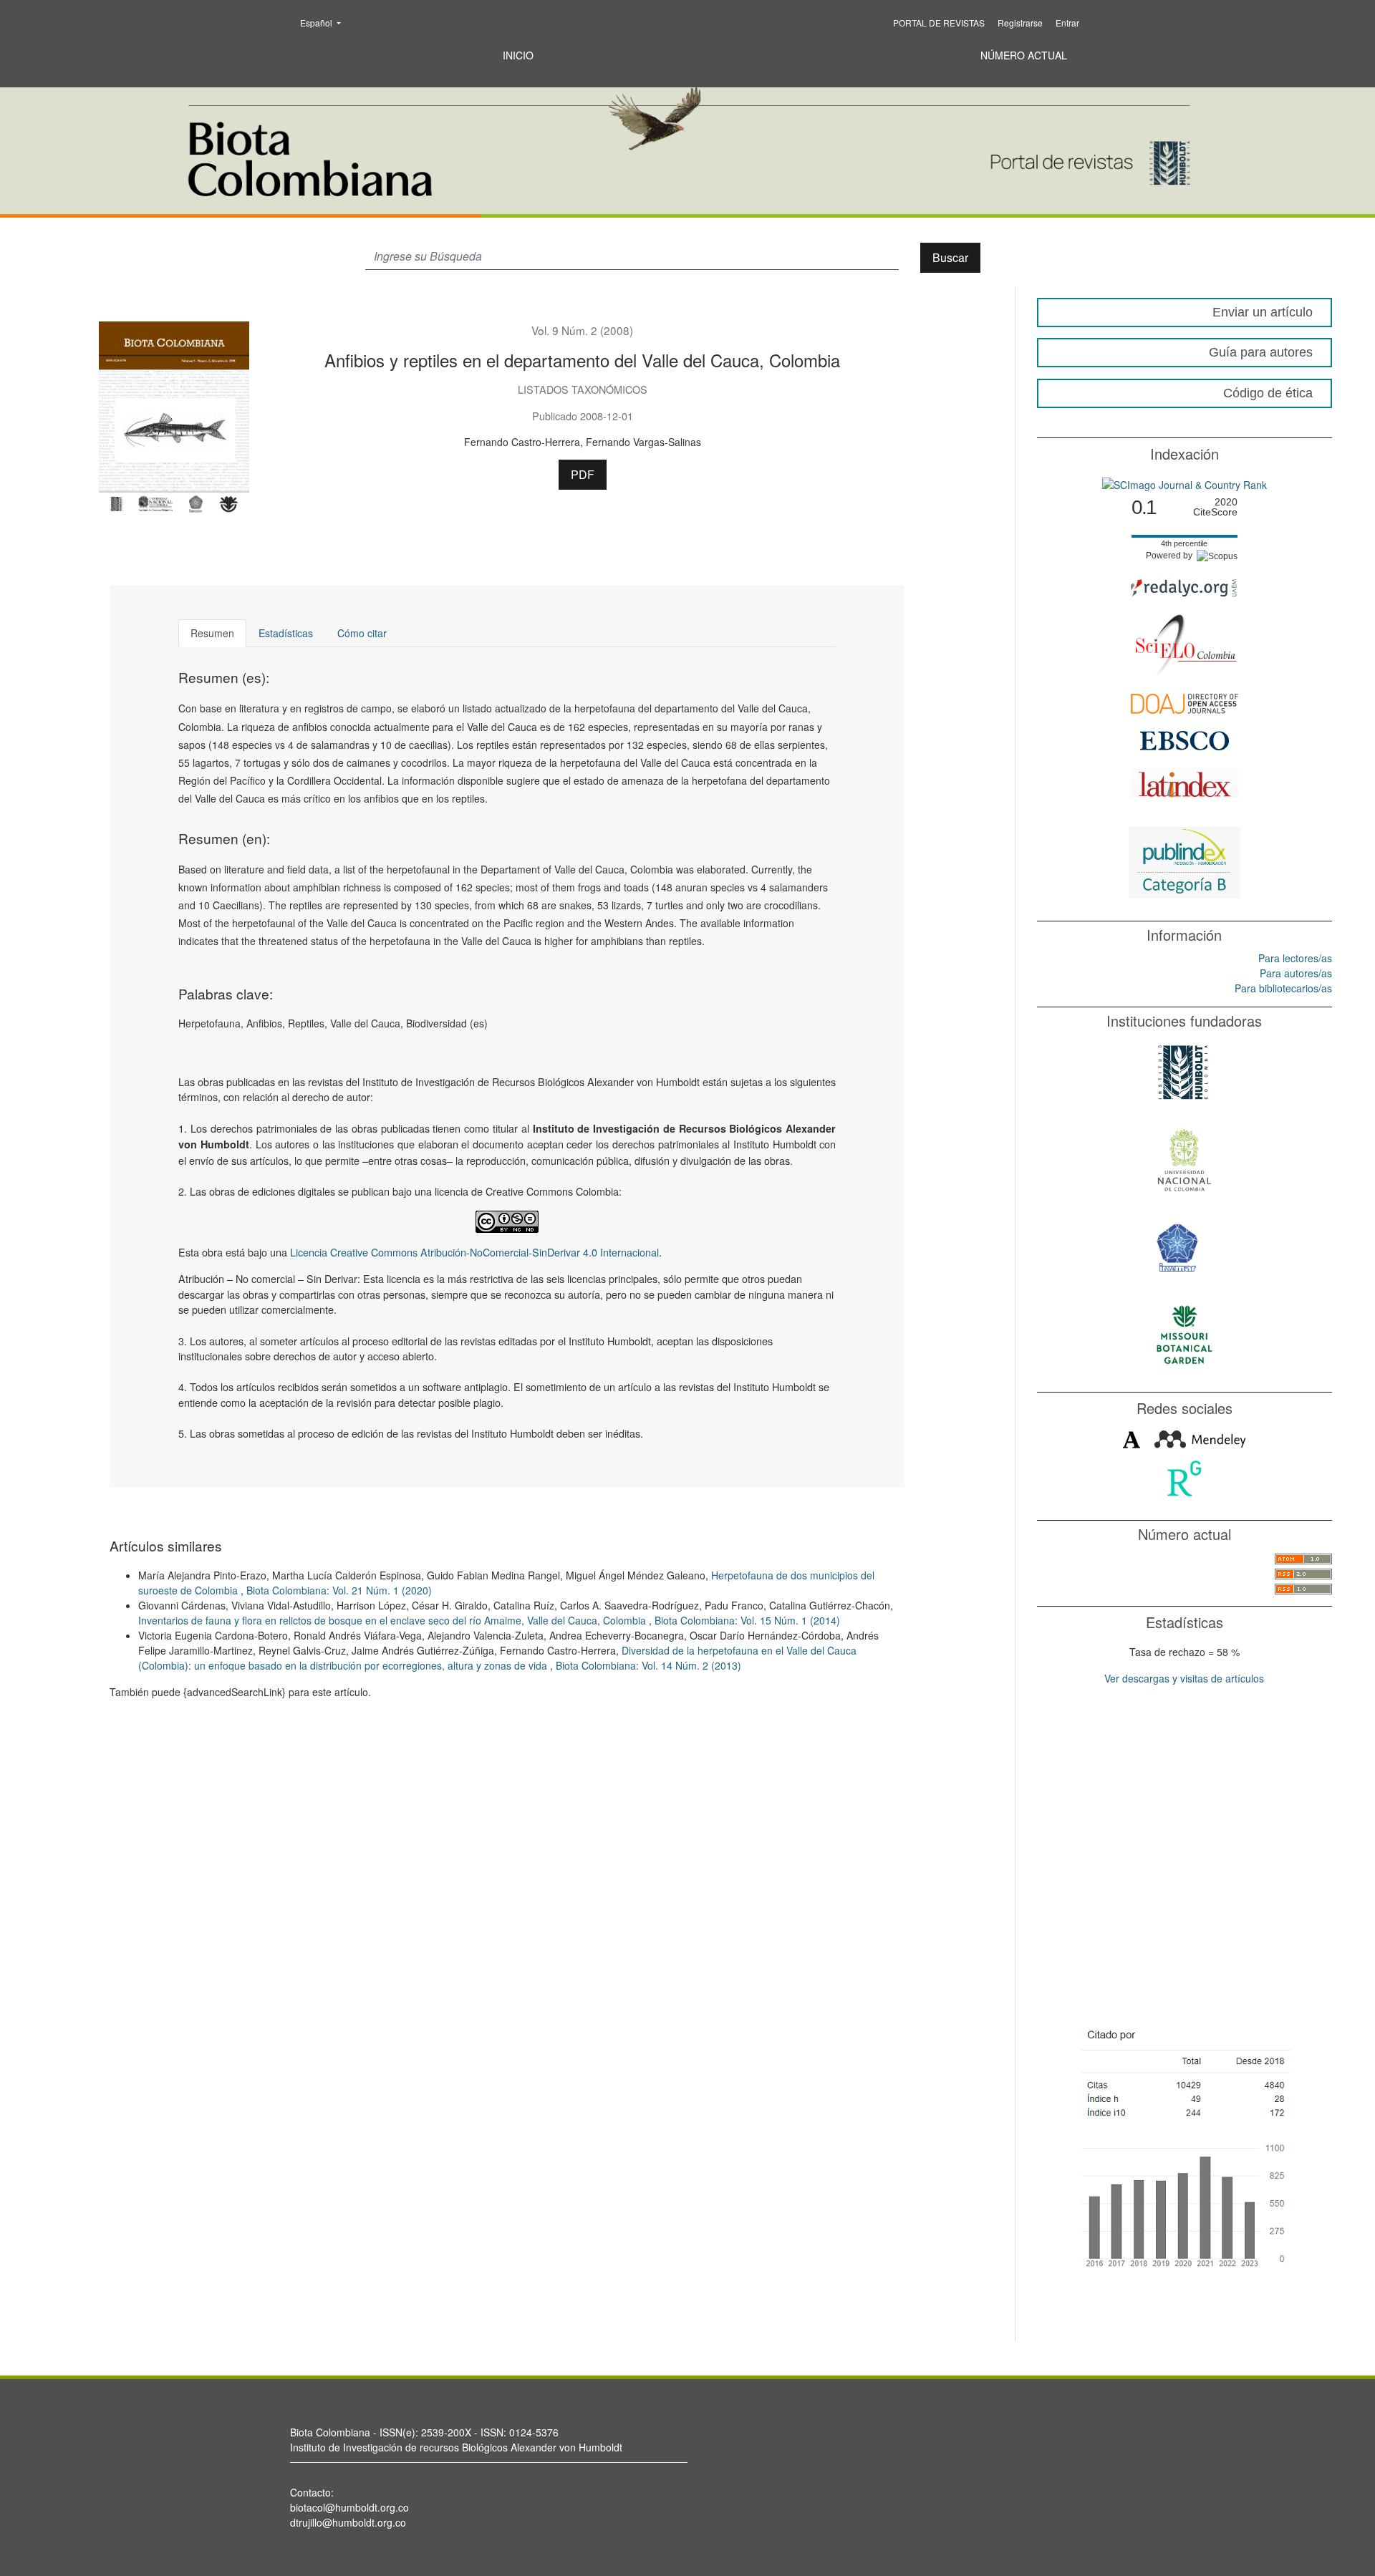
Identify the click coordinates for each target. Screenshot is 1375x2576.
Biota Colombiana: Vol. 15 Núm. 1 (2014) (747, 1620)
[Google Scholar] (1184, 2146)
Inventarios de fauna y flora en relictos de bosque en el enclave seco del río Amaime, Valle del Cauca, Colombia (394, 1620)
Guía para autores (1261, 352)
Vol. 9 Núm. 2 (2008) (582, 330)
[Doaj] (1185, 702)
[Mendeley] (1200, 1438)
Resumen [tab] (212, 633)
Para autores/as (1296, 973)
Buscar (950, 257)
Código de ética (1268, 393)
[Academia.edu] (1132, 1438)
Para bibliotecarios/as (1283, 988)
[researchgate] (1184, 1477)
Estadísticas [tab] (286, 633)
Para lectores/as (1295, 958)
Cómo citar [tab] (362, 633)
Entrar (1067, 23)
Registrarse (1020, 23)
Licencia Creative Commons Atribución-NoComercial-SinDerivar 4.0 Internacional (474, 1252)
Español (325, 22)
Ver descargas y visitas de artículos (1184, 1678)
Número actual (1024, 55)
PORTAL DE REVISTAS (939, 23)
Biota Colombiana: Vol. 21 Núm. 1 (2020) (339, 1590)
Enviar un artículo (1263, 312)
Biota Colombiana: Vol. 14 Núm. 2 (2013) (648, 1665)
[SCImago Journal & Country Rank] (1185, 483)
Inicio (518, 55)
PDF (583, 474)
